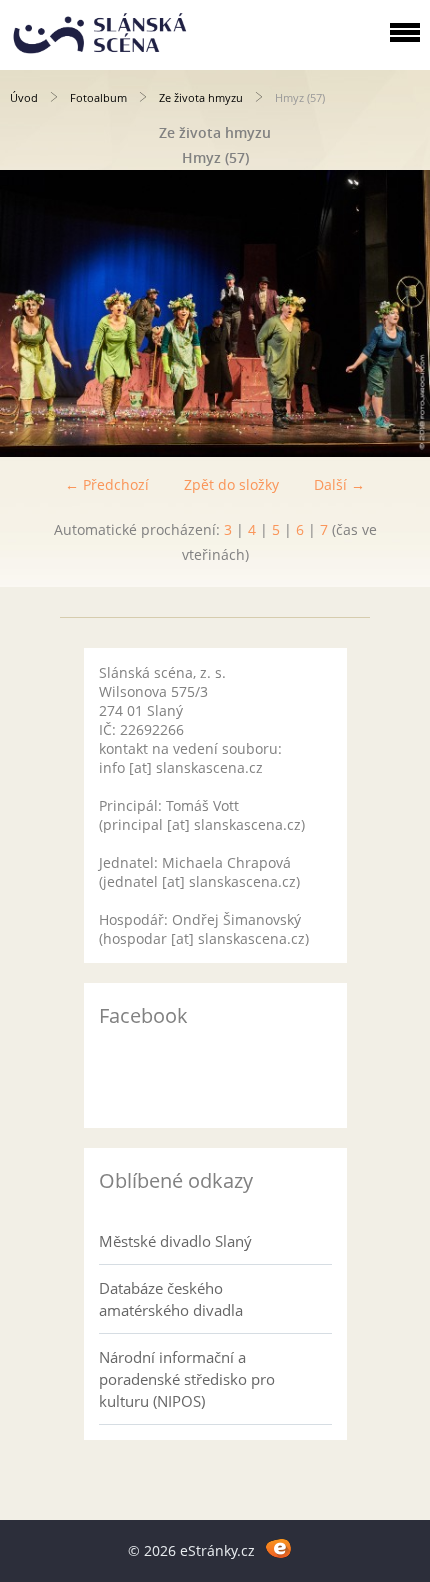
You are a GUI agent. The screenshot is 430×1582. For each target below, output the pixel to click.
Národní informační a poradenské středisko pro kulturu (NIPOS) (187, 1379)
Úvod (24, 97)
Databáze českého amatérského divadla (171, 1299)
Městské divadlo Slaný (175, 1241)
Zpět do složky (231, 484)
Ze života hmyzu (201, 97)
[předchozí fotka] (32, 313)
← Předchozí (107, 484)
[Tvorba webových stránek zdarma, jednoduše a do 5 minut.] (278, 1547)
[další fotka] (397, 313)
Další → (339, 484)
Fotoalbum (98, 97)
